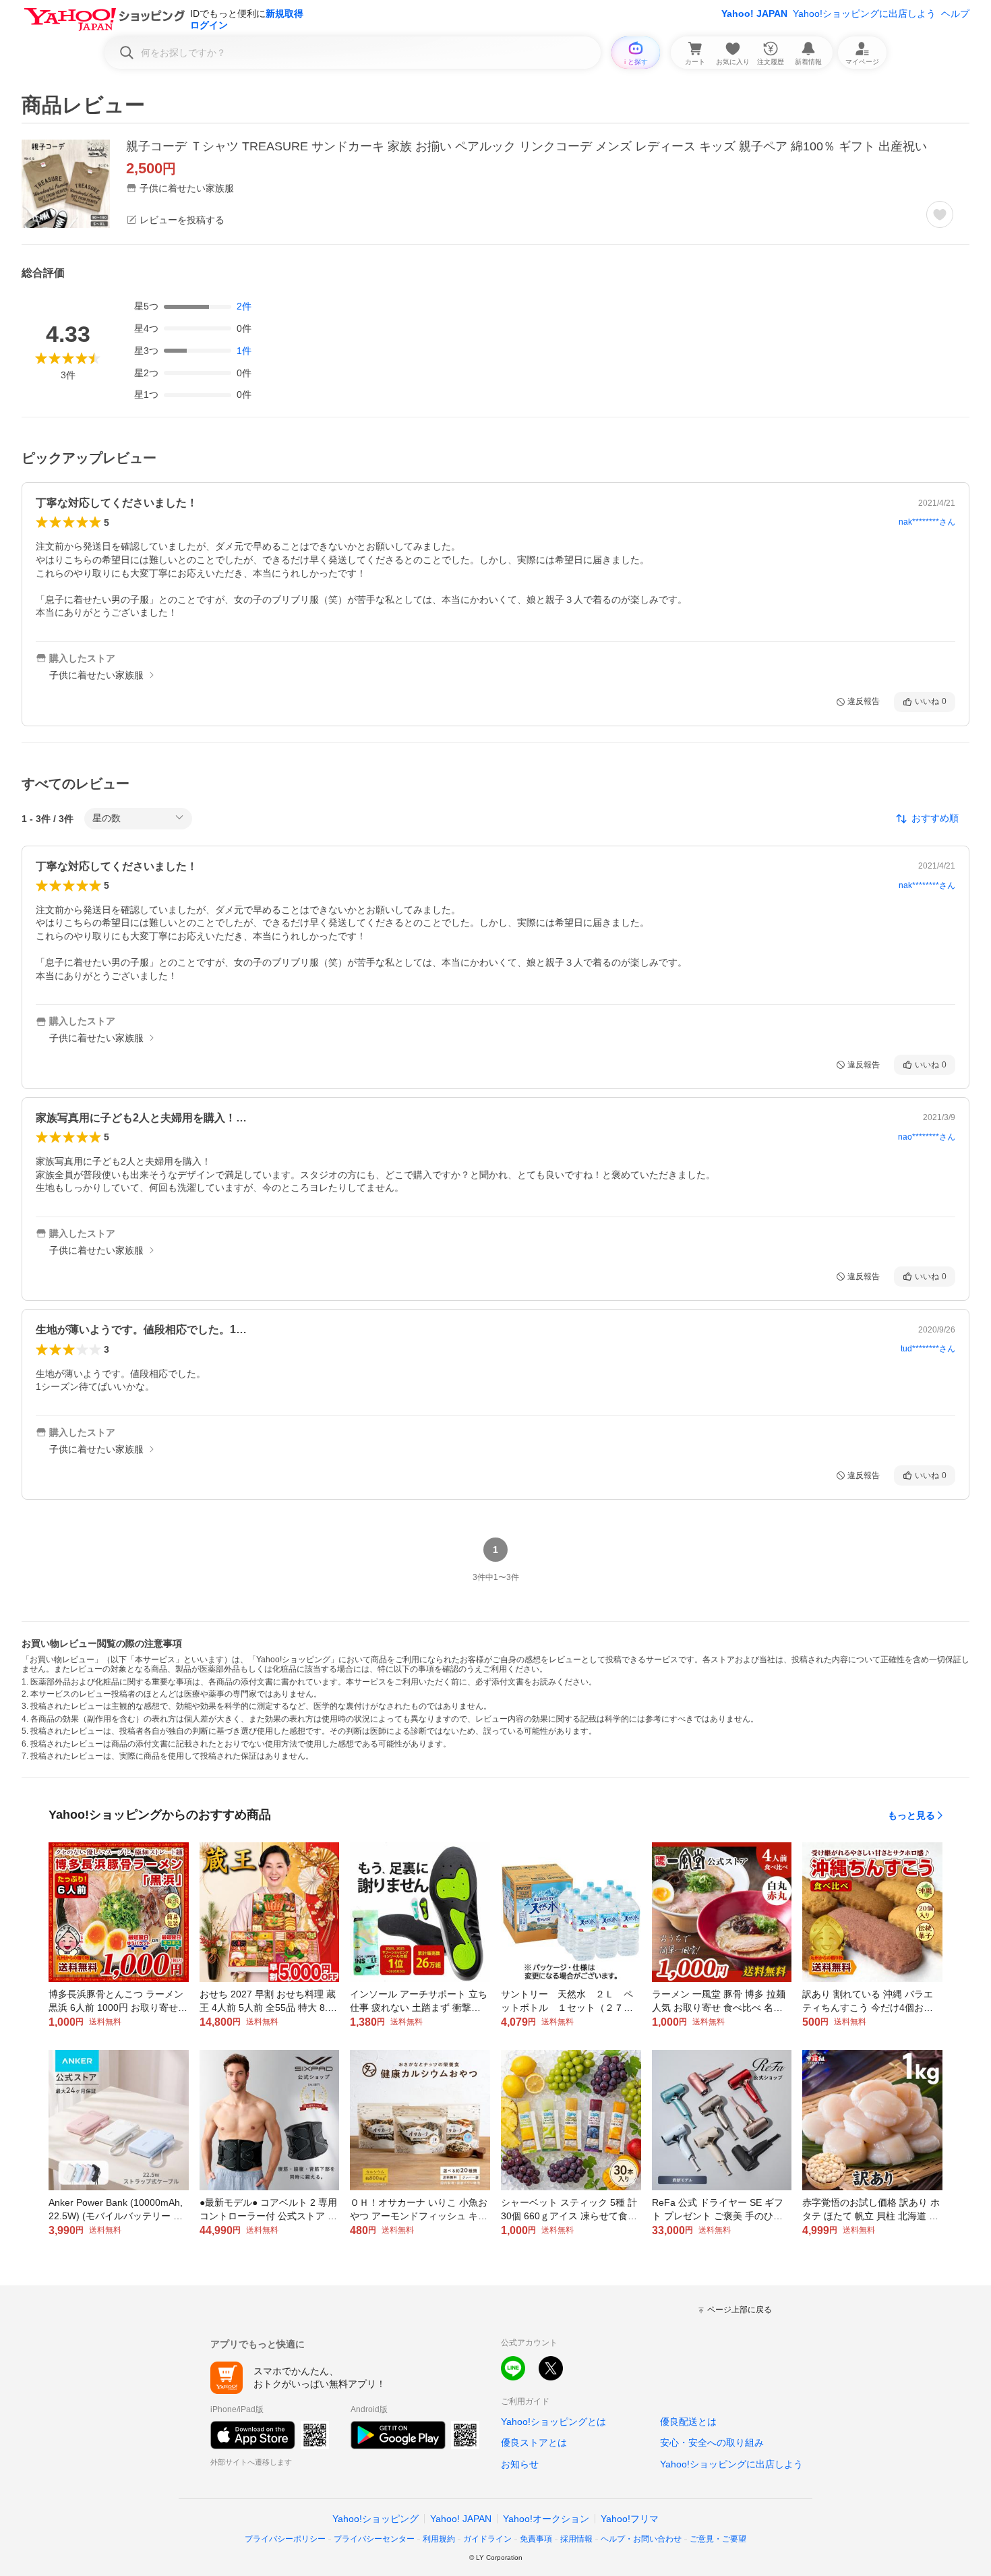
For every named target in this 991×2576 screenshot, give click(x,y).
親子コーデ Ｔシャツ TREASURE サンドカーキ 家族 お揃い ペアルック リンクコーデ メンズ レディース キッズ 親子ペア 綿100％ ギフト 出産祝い (527, 146)
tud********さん (928, 1349)
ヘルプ (955, 13)
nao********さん (927, 1137)
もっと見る (911, 1815)
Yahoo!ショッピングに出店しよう (864, 13)
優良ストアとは (534, 2442)
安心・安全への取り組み (712, 2442)
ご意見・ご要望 (718, 2539)
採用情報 (576, 2539)
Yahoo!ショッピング (376, 2519)
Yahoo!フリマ (630, 2519)
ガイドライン (487, 2539)
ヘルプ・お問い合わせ (641, 2539)
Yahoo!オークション (546, 2519)
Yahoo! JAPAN (754, 13)
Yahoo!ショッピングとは (553, 2422)
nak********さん (927, 522)
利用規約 (439, 2539)
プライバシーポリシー (285, 2539)
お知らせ (520, 2464)
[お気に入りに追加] (940, 214)
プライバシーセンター (374, 2539)
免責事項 (536, 2539)
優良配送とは (688, 2422)
